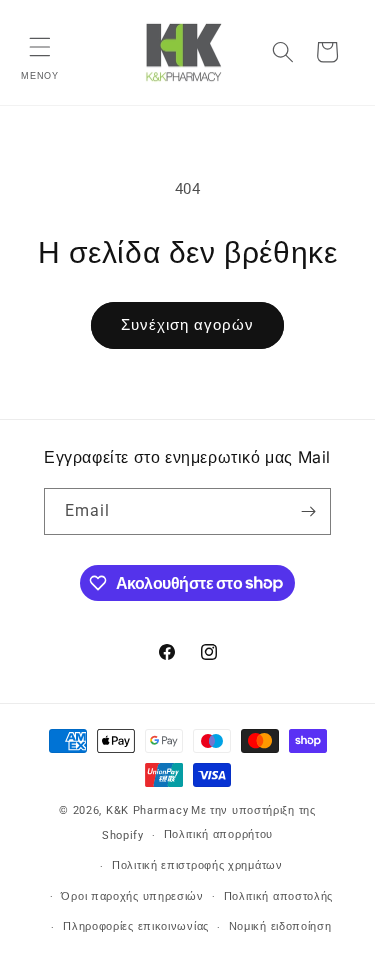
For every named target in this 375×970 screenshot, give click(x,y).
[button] (40, 47)
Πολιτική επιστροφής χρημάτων (197, 865)
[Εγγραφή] (308, 511)
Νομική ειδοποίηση (280, 926)
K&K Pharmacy (147, 810)
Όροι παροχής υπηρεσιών (132, 896)
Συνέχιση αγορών (187, 325)
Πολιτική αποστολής (279, 896)
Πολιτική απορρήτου (219, 834)
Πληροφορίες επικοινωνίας (136, 926)
